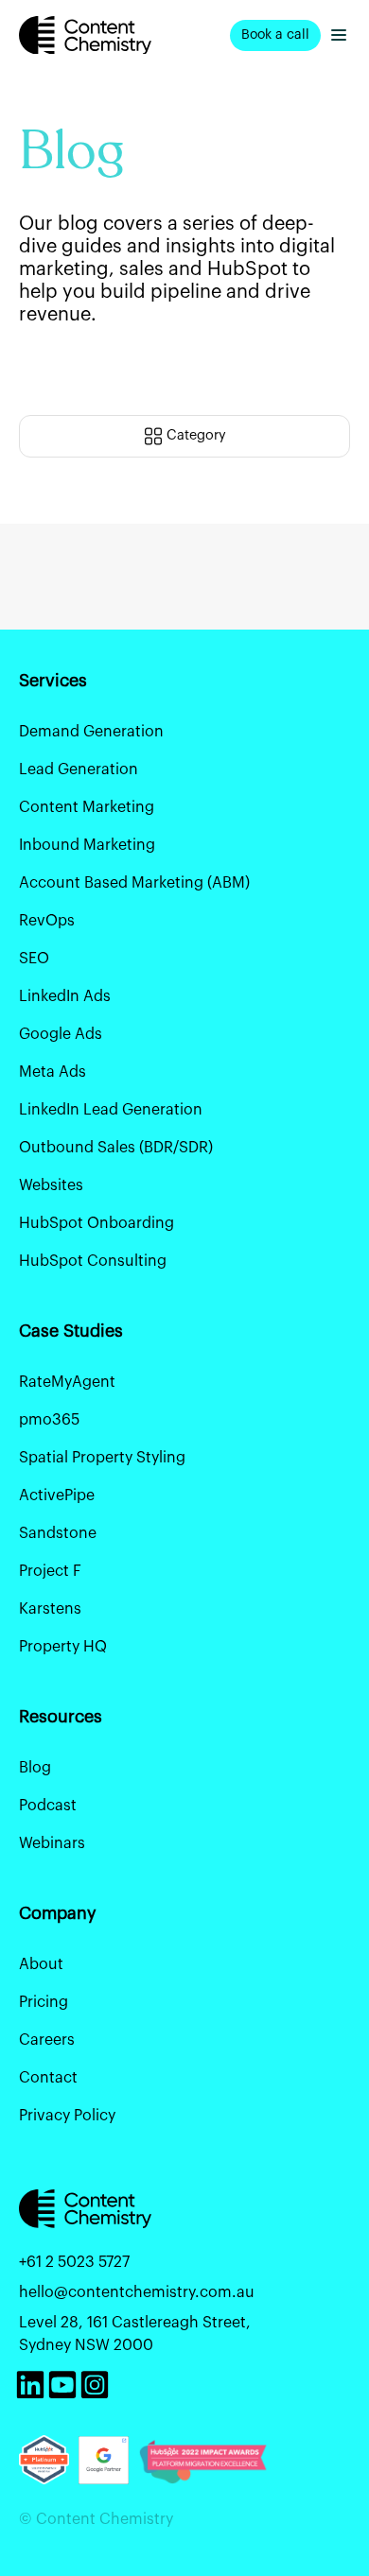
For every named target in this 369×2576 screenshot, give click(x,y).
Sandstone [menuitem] (58, 1533)
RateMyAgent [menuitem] (67, 1382)
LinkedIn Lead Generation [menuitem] (111, 1110)
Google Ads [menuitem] (61, 1034)
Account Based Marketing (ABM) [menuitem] (134, 883)
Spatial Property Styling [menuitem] (102, 1458)
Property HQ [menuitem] (63, 1647)
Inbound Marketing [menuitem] (87, 845)
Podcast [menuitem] (48, 1806)
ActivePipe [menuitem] (57, 1495)
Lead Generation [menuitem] (79, 769)
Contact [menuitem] (48, 2078)
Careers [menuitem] (47, 2040)
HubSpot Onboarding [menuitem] (97, 1223)
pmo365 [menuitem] (49, 1420)
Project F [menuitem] (50, 1571)
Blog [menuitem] (35, 1768)
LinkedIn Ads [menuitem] (65, 996)
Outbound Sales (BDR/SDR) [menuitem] (116, 1148)
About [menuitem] (41, 1964)
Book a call (275, 35)
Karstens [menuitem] (50, 1609)
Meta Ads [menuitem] (53, 1072)
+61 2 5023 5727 (74, 2262)
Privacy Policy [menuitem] (67, 2116)
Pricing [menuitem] (44, 2002)
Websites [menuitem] (51, 1185)
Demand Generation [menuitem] (91, 732)
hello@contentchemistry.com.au (137, 2292)
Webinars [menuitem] (52, 1843)
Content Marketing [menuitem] (87, 807)
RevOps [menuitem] (47, 921)
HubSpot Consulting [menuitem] (93, 1261)
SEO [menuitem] (34, 959)
